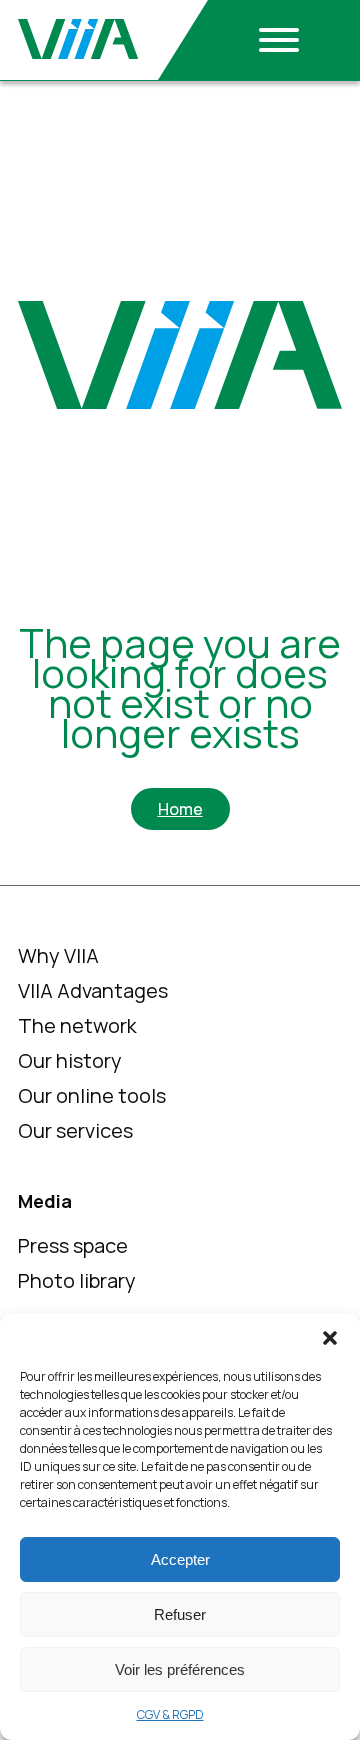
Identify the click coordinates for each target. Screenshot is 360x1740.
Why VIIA (58, 955)
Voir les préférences (180, 1669)
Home (180, 809)
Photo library (77, 1280)
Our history (70, 1060)
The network (77, 1025)
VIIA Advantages (93, 990)
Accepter (180, 1559)
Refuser (180, 1614)
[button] (330, 1338)
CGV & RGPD (170, 1714)
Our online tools (92, 1095)
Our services (75, 1130)
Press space (73, 1245)
